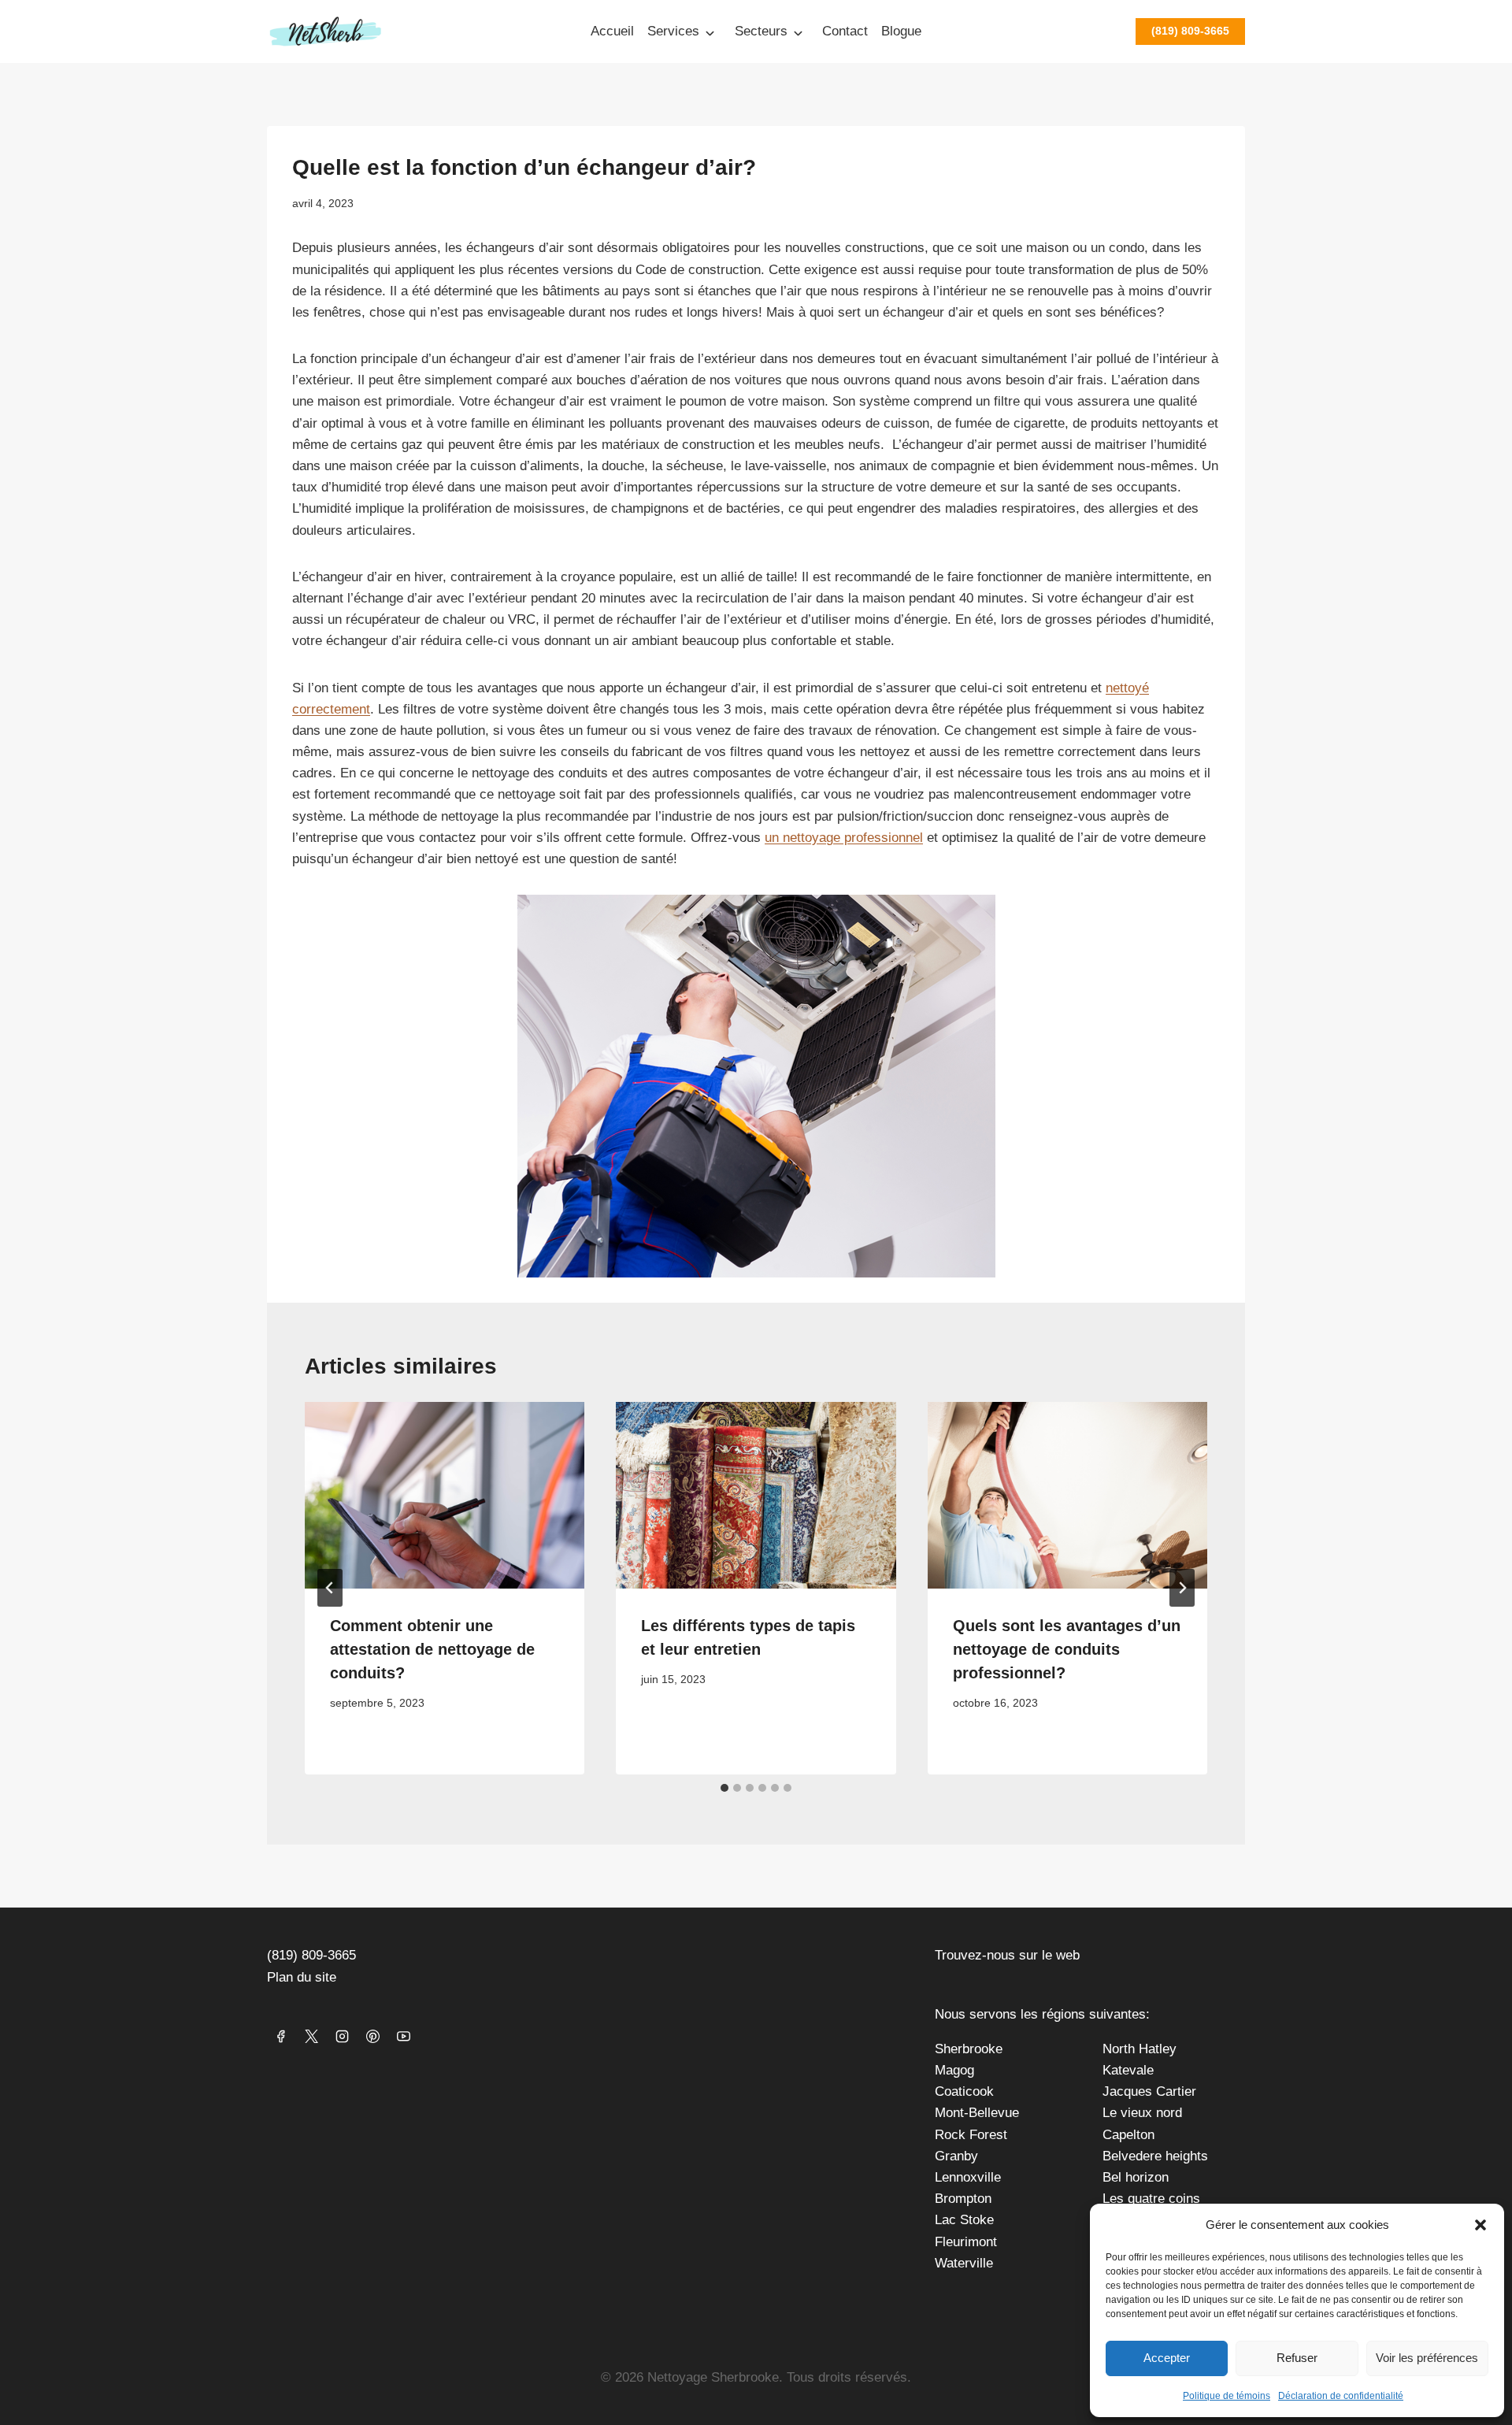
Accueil (612, 31)
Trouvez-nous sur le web (1007, 1955)
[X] (311, 2036)
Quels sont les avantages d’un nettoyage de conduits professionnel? (1067, 1649)
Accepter (1167, 2358)
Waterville (964, 2263)
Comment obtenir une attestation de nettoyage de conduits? (432, 1649)
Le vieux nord (1142, 2113)
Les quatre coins (1151, 2199)
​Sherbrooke (969, 2049)
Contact (845, 31)
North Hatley (1140, 2049)
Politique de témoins (1227, 2396)
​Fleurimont (966, 2242)
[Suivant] (1182, 1588)
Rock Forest (971, 2135)
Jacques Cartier (1149, 2091)
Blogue (901, 31)
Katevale (1128, 2070)
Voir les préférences (1427, 2358)
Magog (954, 2070)
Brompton (963, 2199)
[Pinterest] (372, 2036)
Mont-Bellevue (977, 2113)
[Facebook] (280, 2036)
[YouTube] (403, 2036)
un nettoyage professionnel (844, 838)
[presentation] (445, 1495)
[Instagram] (342, 2036)
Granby (956, 2156)
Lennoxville (968, 2177)
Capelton (1128, 2135)
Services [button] (673, 31)
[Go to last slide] (330, 1588)
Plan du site (302, 1977)
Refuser (1297, 2358)
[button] (1480, 2225)
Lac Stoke (964, 2220)
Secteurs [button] (761, 31)
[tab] (724, 1788)
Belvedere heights (1155, 2156)
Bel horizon (1136, 2177)
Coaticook (964, 2091)
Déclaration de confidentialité (1341, 2396)
